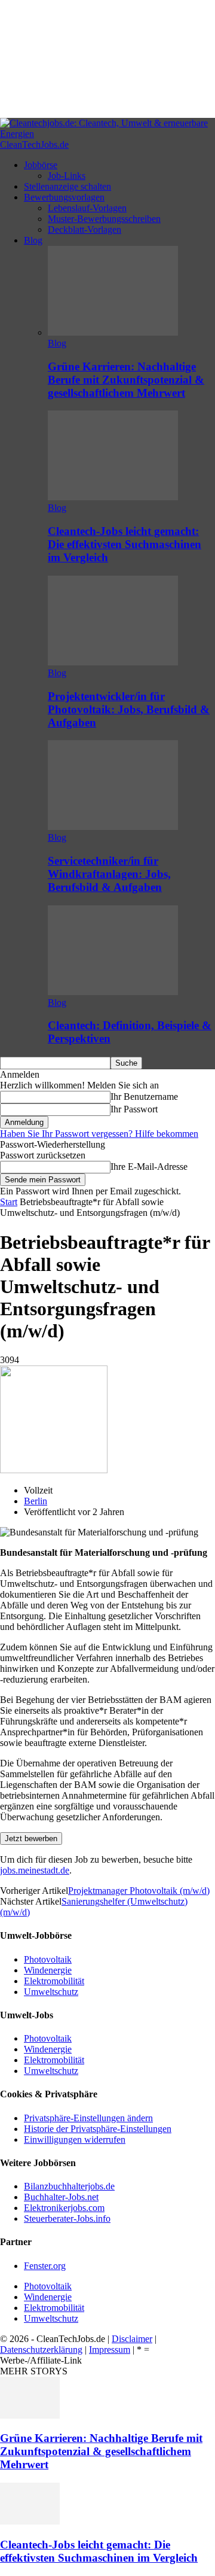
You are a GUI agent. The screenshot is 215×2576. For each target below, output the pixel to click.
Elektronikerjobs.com (64, 2208)
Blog (33, 240)
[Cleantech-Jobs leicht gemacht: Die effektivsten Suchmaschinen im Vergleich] (113, 497)
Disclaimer (132, 2339)
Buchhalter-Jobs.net (61, 2197)
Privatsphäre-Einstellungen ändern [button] (88, 2118)
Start (9, 1202)
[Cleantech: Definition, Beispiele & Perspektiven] (113, 992)
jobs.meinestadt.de (35, 1870)
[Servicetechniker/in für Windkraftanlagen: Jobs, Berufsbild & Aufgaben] (113, 827)
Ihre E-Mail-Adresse (149, 1167)
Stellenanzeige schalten (67, 186)
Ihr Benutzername (144, 1097)
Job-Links (67, 176)
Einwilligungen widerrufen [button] (75, 2139)
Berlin (36, 1501)
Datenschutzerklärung (41, 2350)
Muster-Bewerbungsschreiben (104, 219)
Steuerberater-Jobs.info (67, 2218)
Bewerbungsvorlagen (64, 197)
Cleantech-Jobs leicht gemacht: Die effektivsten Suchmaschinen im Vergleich (125, 544)
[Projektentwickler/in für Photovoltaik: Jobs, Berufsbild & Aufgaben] (113, 662)
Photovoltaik (48, 1959)
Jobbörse (41, 165)
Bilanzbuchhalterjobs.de (69, 2186)
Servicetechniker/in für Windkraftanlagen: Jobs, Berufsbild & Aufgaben (109, 874)
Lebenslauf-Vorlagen (87, 208)
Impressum (110, 2350)
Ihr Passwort (134, 1109)
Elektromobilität (54, 1981)
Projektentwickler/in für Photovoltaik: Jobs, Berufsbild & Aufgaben (129, 709)
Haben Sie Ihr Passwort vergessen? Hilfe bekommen (99, 1134)
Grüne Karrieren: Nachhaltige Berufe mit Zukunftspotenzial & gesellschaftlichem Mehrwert (126, 380)
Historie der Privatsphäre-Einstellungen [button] (98, 2129)
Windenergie (48, 1970)
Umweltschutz (51, 1992)
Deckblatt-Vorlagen (85, 229)
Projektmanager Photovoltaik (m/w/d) (139, 1891)
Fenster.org (45, 2266)
